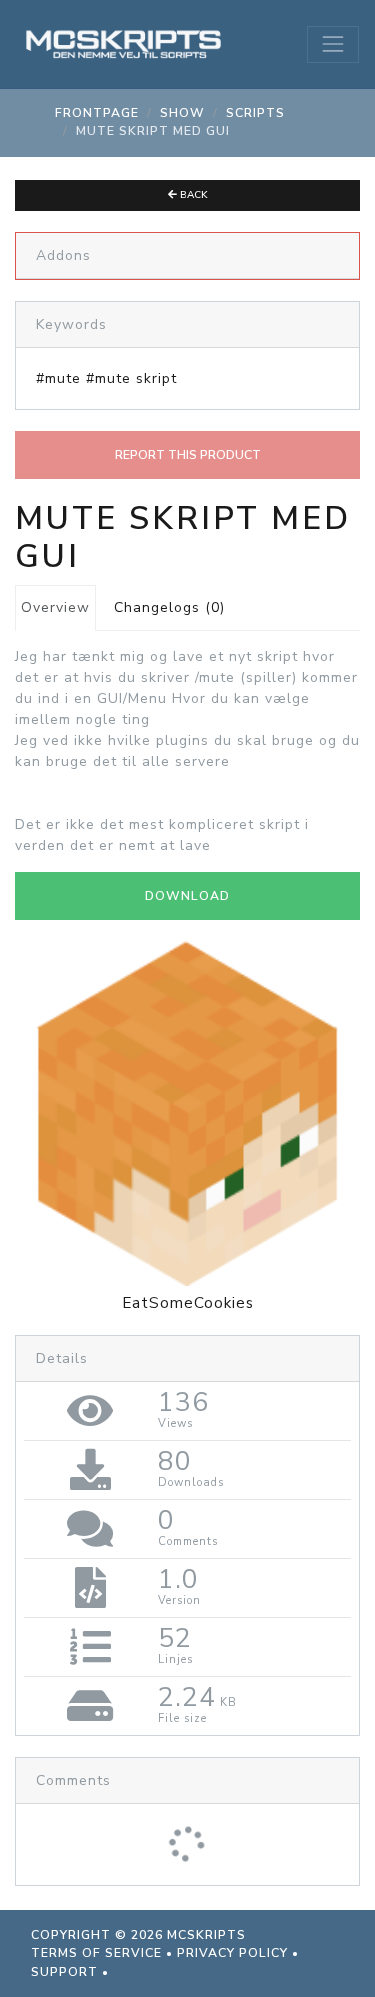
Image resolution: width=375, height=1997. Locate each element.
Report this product (188, 455)
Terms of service (96, 1953)
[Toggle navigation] (333, 44)
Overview (55, 607)
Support (64, 1972)
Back (192, 195)
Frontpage (97, 113)
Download (187, 896)
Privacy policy (232, 1953)
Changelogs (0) (169, 607)
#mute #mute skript (106, 378)
